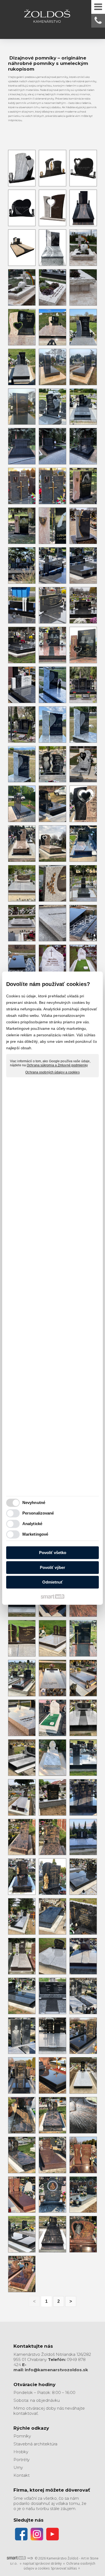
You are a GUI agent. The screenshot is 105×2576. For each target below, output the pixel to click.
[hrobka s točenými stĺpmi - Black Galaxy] (83, 2036)
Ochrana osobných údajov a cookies (52, 1072)
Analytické (32, 1524)
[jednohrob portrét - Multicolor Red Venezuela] (83, 2234)
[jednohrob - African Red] (52, 2155)
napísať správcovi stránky (42, 2563)
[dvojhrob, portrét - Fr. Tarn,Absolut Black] (83, 1996)
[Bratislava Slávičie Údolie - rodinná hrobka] (52, 446)
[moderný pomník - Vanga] (83, 2155)
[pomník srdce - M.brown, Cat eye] (22, 1797)
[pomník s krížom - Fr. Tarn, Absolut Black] (52, 2036)
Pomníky (22, 2436)
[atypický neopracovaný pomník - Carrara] (52, 1718)
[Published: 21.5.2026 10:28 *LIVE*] (30, 2558)
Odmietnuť (52, 1582)
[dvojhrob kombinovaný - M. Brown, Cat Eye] (83, 1956)
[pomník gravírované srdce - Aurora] (52, 2115)
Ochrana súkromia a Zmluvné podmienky (57, 1066)
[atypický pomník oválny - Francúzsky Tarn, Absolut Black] (83, 1718)
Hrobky (21, 2452)
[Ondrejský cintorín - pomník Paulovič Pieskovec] (83, 486)
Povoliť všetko (53, 1553)
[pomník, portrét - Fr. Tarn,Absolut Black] (22, 2036)
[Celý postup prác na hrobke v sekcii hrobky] (22, 446)
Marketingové (35, 1534)
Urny (18, 2467)
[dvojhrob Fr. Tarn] (52, 1956)
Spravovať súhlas (64, 2568)
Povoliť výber (52, 1567)
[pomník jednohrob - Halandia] (22, 2115)
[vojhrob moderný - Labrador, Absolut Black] (22, 1996)
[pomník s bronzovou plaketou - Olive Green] (52, 2195)
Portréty (22, 2460)
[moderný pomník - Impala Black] (52, 2075)
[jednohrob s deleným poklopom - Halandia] (22, 2234)
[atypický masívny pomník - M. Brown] (52, 1678)
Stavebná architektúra (35, 2444)
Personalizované (38, 1513)
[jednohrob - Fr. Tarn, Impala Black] (83, 2075)
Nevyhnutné (34, 1503)
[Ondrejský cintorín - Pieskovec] (22, 526)
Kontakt (22, 2475)
